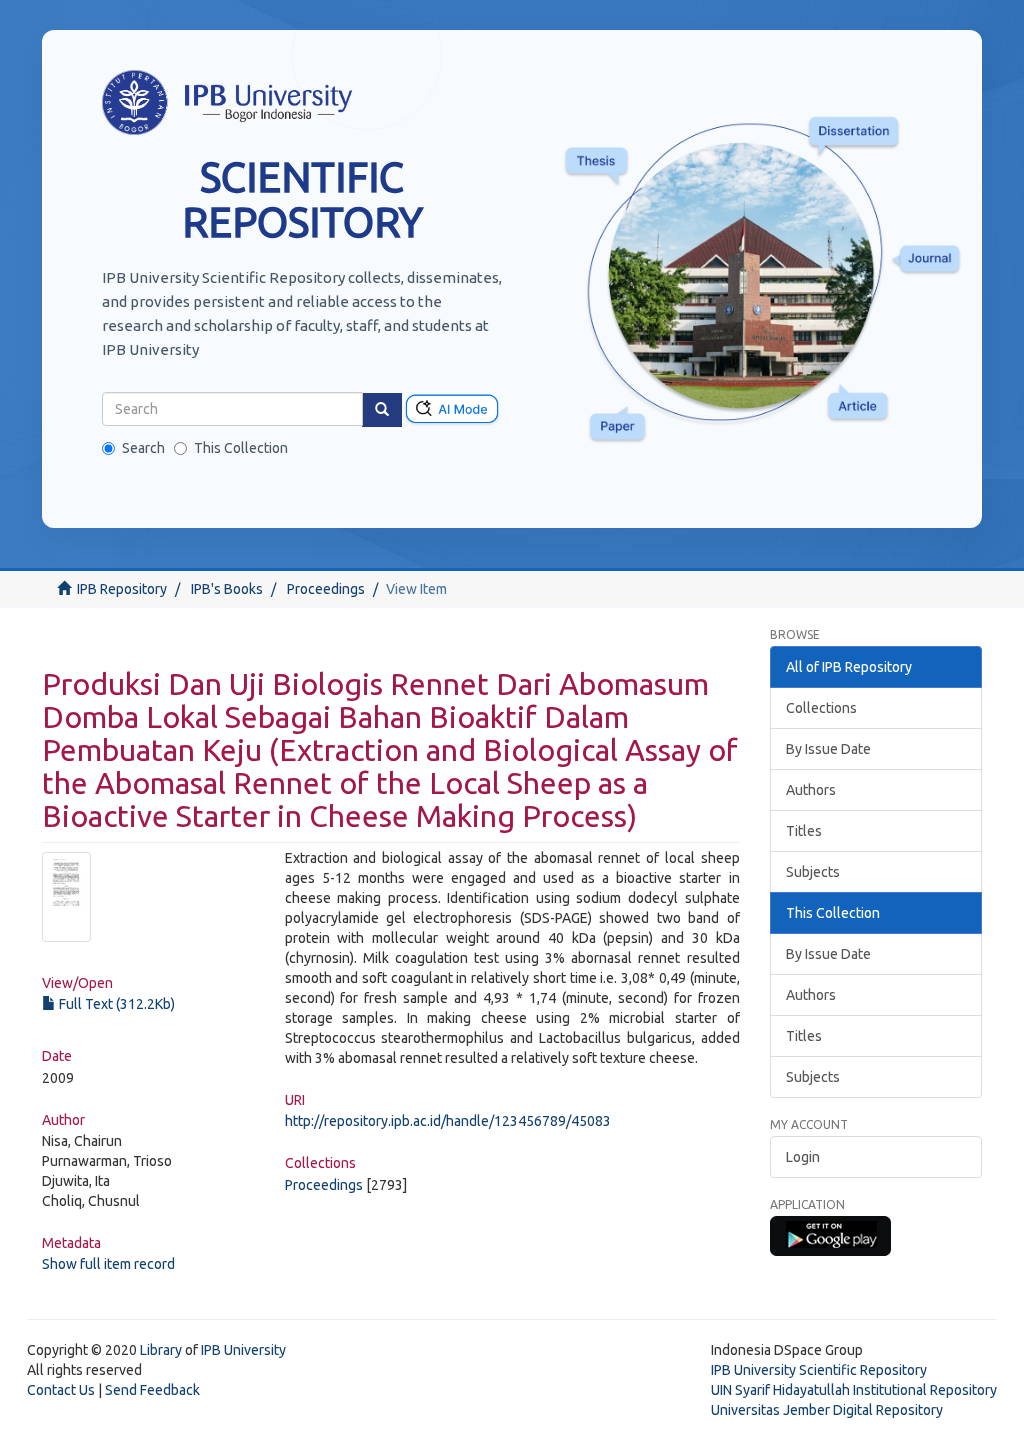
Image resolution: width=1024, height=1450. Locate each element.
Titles (804, 831)
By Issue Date (828, 749)
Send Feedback (152, 1390)
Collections (821, 708)
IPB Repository (122, 589)
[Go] (382, 410)
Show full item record (108, 1264)
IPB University (243, 1350)
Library (161, 1350)
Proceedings (326, 589)
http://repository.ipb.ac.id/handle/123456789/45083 (448, 1121)
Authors (811, 790)
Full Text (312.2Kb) (115, 1004)
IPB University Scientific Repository (819, 1370)
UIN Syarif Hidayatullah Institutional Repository (854, 1390)
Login (803, 1157)
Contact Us (61, 1390)
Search (143, 448)
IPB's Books (227, 589)
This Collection (241, 448)
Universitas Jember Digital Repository (827, 1410)
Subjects (813, 872)
